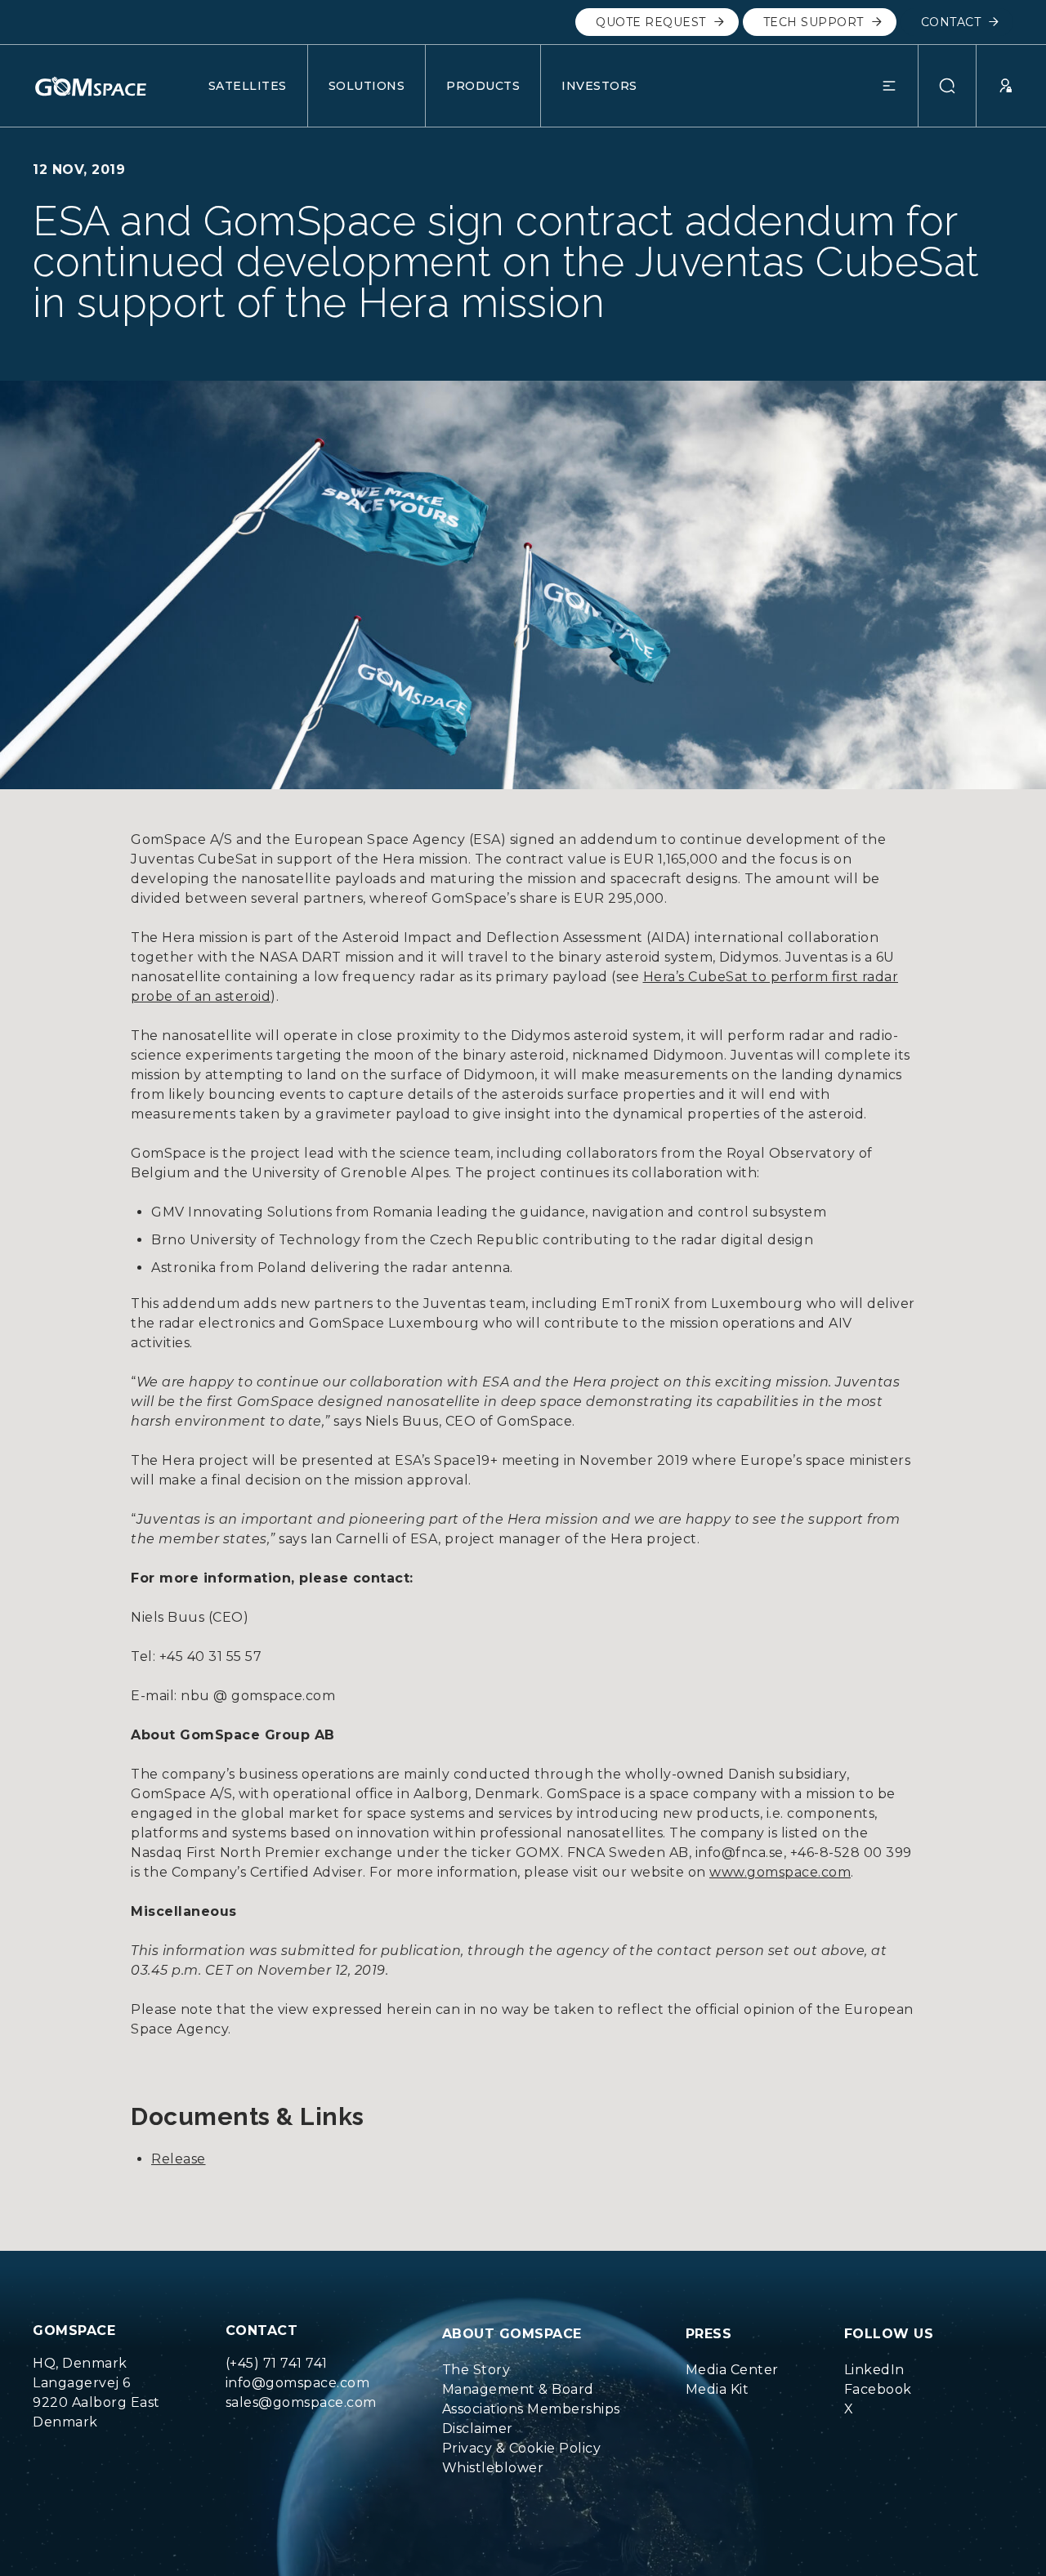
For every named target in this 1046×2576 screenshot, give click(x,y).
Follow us (889, 2334)
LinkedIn (874, 2370)
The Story (476, 2370)
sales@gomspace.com (301, 2402)
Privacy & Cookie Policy (522, 2448)
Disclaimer (478, 2429)
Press (709, 2334)
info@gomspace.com (298, 2383)
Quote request (651, 22)
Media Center (732, 2370)
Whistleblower (493, 2468)
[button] (900, 86)
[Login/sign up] (995, 86)
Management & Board (518, 2389)
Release (179, 2159)
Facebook (878, 2389)
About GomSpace (512, 2334)
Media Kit (717, 2389)
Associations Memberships (531, 2409)
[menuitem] (531, 2370)
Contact (951, 22)
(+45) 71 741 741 (277, 2363)
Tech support (814, 22)
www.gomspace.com (780, 1872)
